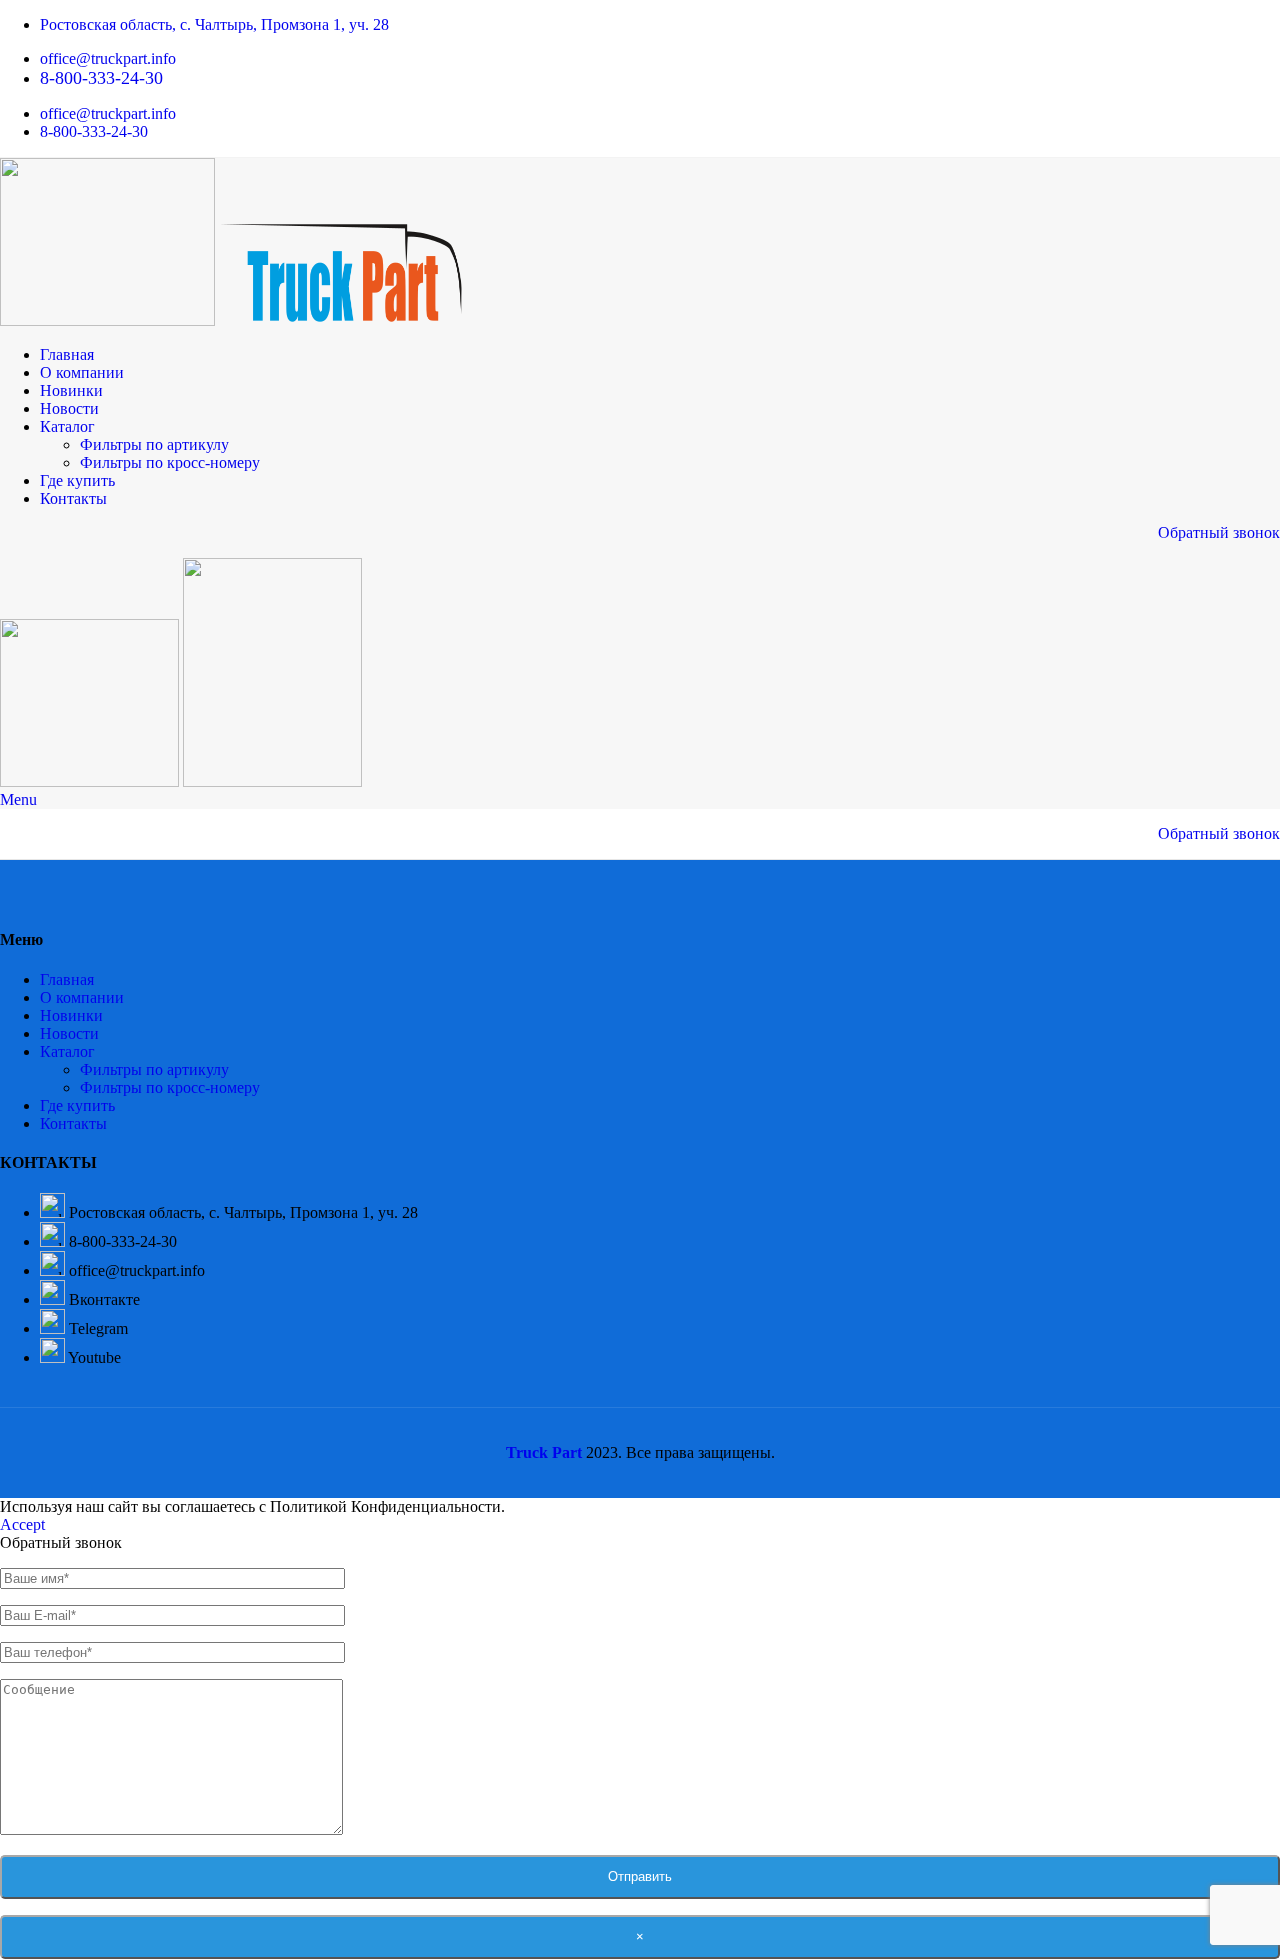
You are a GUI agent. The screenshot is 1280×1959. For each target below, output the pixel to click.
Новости (69, 1033)
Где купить (77, 1105)
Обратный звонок (1219, 532)
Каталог (67, 1051)
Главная (67, 979)
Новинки (71, 1015)
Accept (22, 1524)
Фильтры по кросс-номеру (170, 462)
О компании (82, 997)
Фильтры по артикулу (154, 444)
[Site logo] (109, 320)
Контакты (73, 1123)
